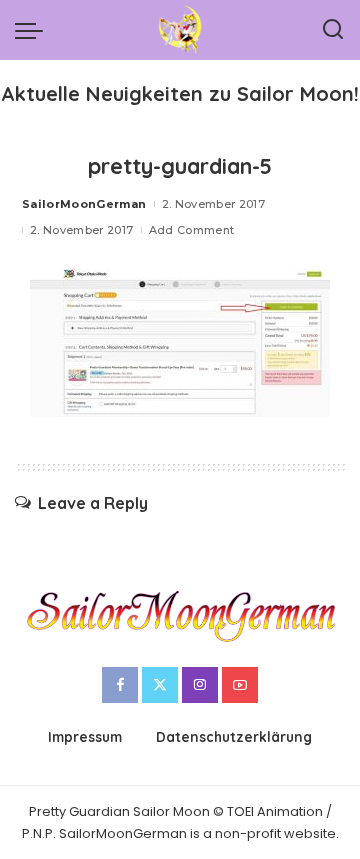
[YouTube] (240, 685)
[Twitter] (160, 685)
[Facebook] (120, 685)
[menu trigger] (34, 30)
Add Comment (192, 230)
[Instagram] (200, 685)
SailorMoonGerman (84, 204)
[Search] (333, 30)
